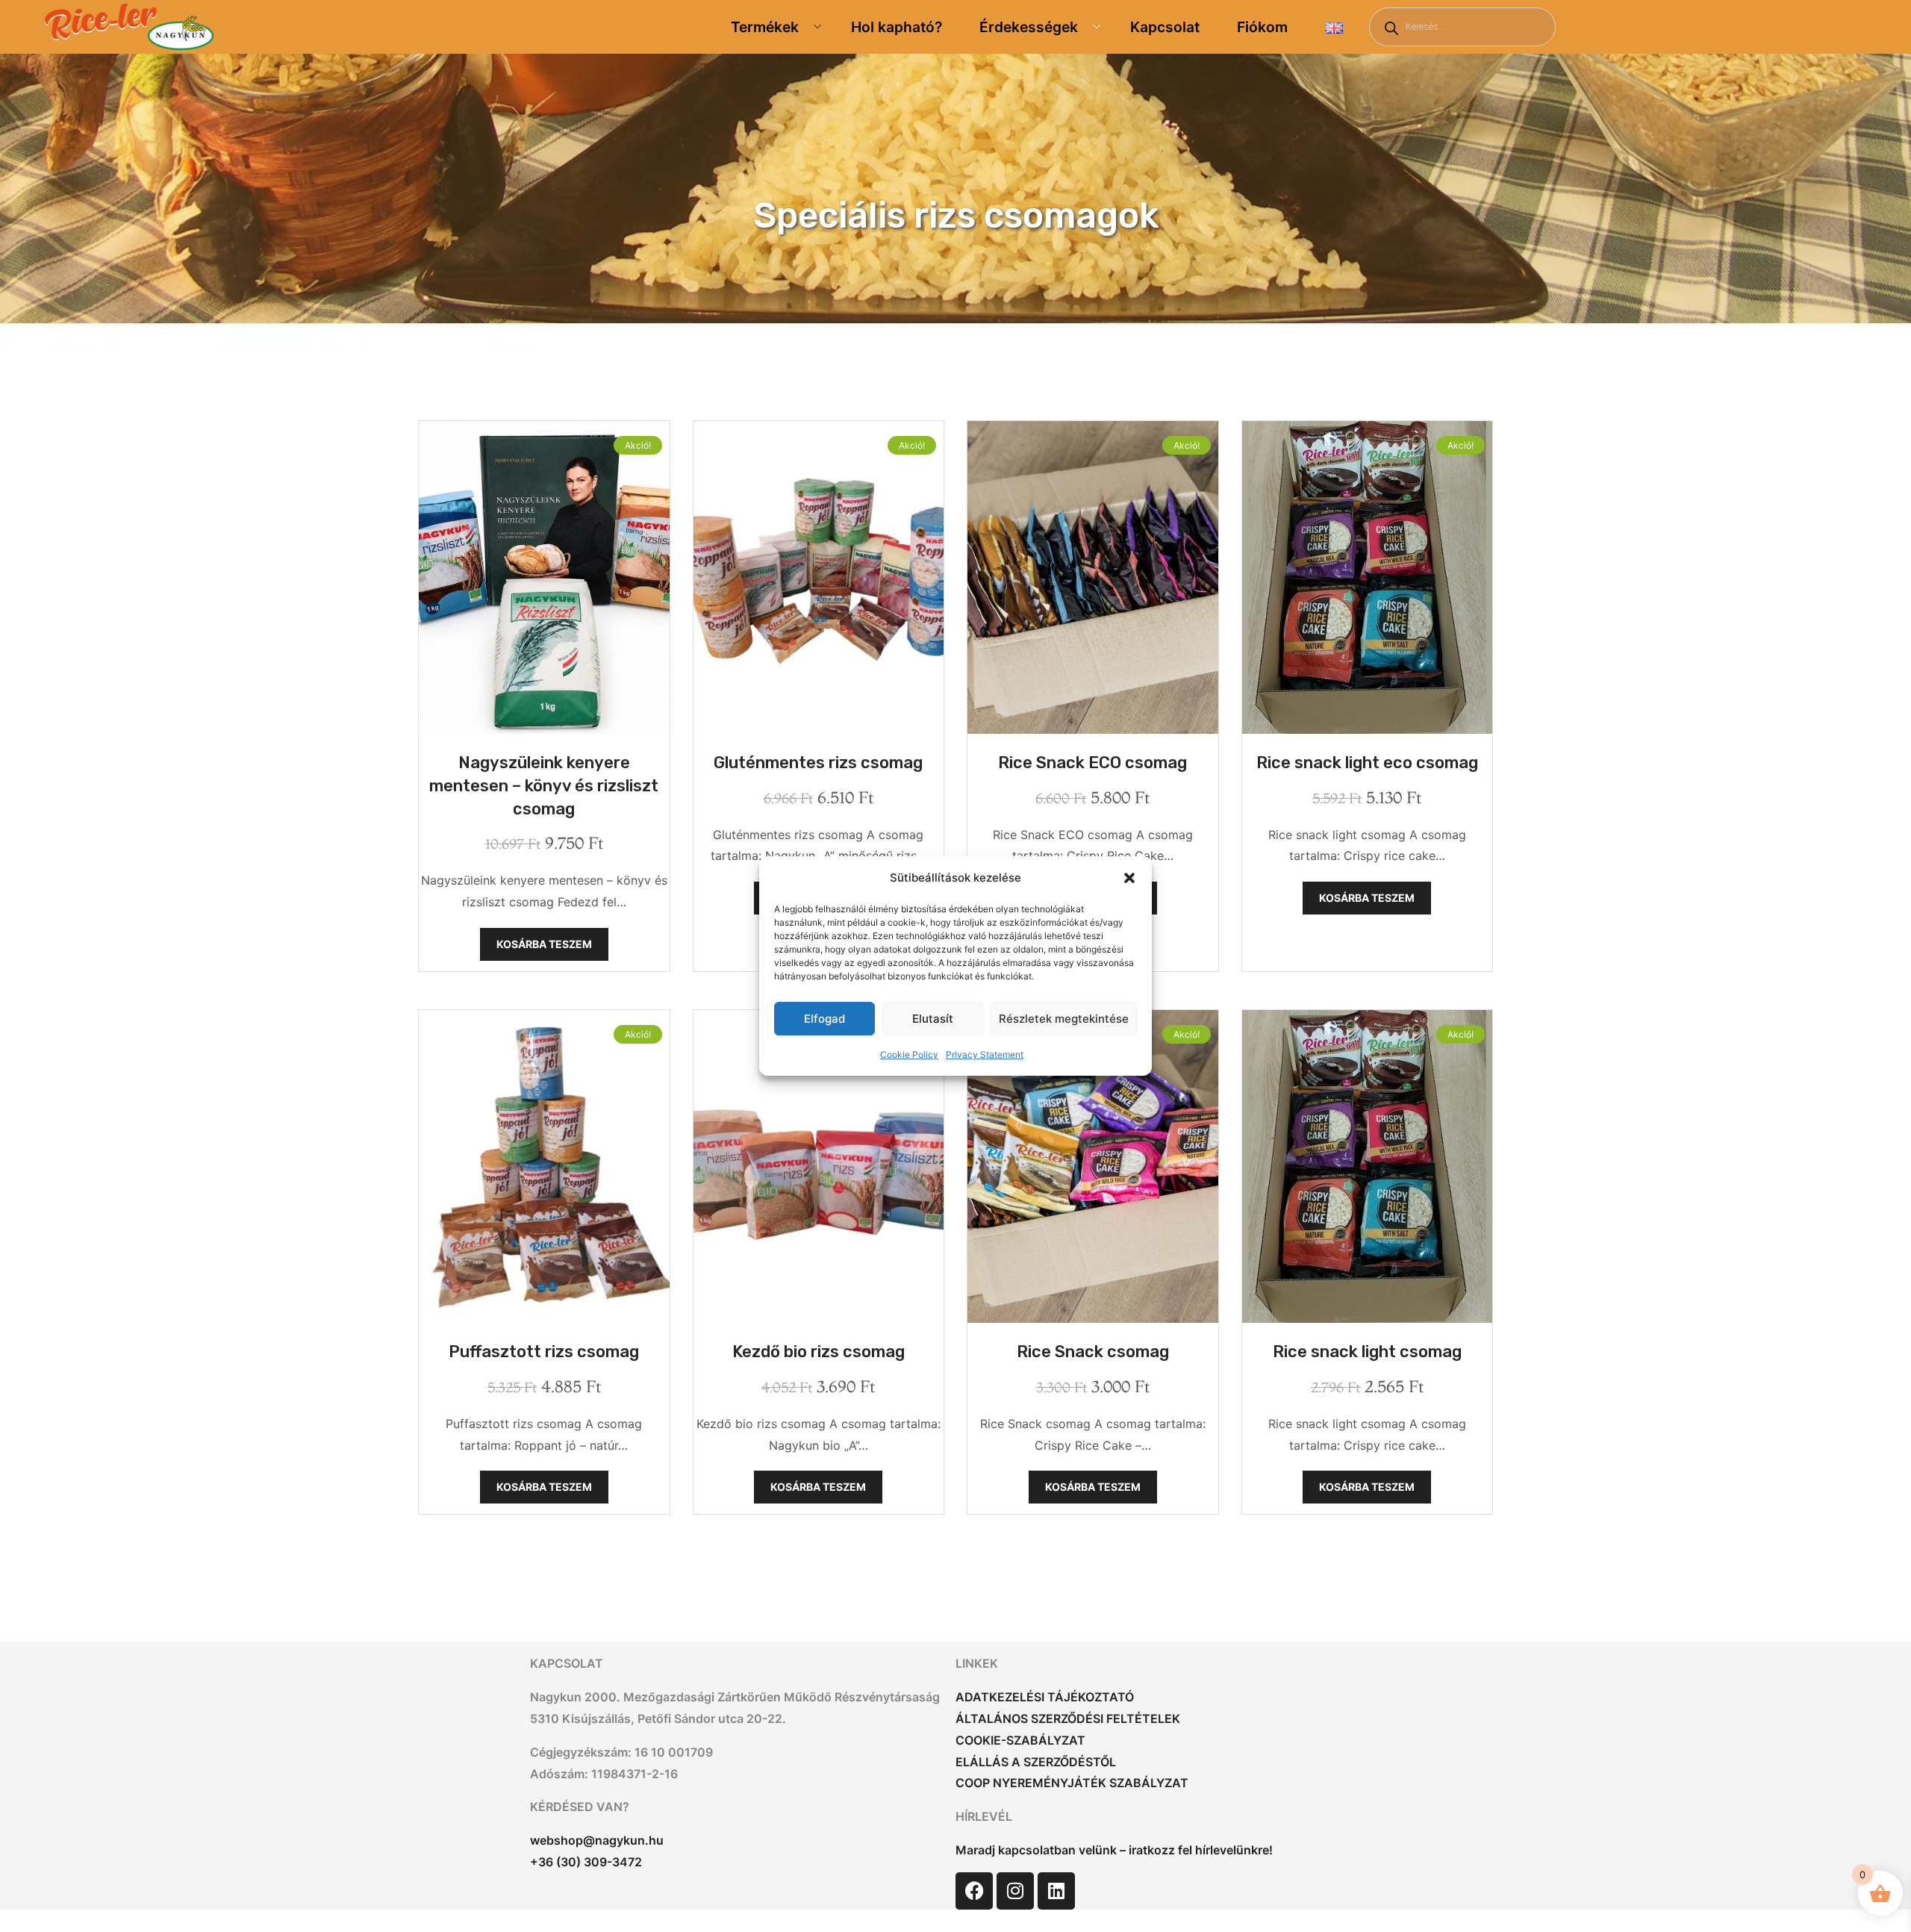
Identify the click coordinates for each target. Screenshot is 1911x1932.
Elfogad (824, 1019)
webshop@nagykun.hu (597, 1840)
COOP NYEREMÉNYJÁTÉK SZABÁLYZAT (1072, 1783)
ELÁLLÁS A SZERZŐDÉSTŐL (1036, 1762)
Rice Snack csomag (1093, 1352)
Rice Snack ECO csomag (1092, 763)
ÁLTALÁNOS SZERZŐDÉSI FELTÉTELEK (1068, 1718)
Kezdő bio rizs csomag (819, 1352)
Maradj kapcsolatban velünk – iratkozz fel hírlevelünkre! (1114, 1850)
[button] (1129, 878)
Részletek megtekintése (1064, 1019)
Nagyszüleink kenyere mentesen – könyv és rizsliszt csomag (544, 786)
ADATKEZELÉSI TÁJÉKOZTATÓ (1045, 1697)
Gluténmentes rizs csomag (818, 763)
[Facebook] (974, 1891)
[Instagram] (1015, 1891)
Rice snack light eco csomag (1367, 763)
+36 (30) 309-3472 (586, 1862)
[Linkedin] (1056, 1891)
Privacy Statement (985, 1054)
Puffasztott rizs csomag (544, 1352)
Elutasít (933, 1019)
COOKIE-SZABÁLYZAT (1020, 1740)
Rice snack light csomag (1367, 1352)
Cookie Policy (909, 1054)
